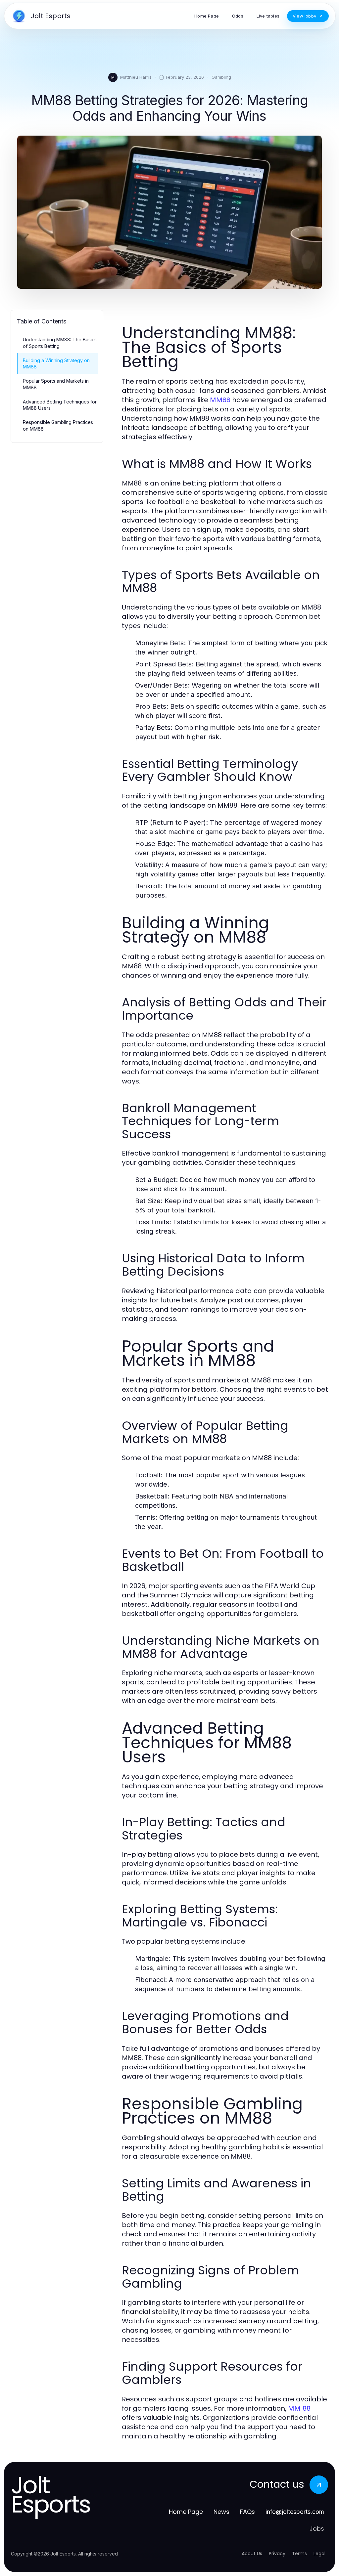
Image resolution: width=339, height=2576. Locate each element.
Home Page (186, 2512)
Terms (299, 2554)
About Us (252, 2554)
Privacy (277, 2554)
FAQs (247, 2512)
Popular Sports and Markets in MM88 (56, 384)
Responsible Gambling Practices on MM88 (58, 425)
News (221, 2512)
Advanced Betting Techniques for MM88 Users (60, 405)
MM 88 (299, 2408)
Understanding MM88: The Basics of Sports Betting (60, 343)
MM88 (220, 400)
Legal (319, 2554)
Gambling (221, 77)
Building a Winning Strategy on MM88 (56, 363)
